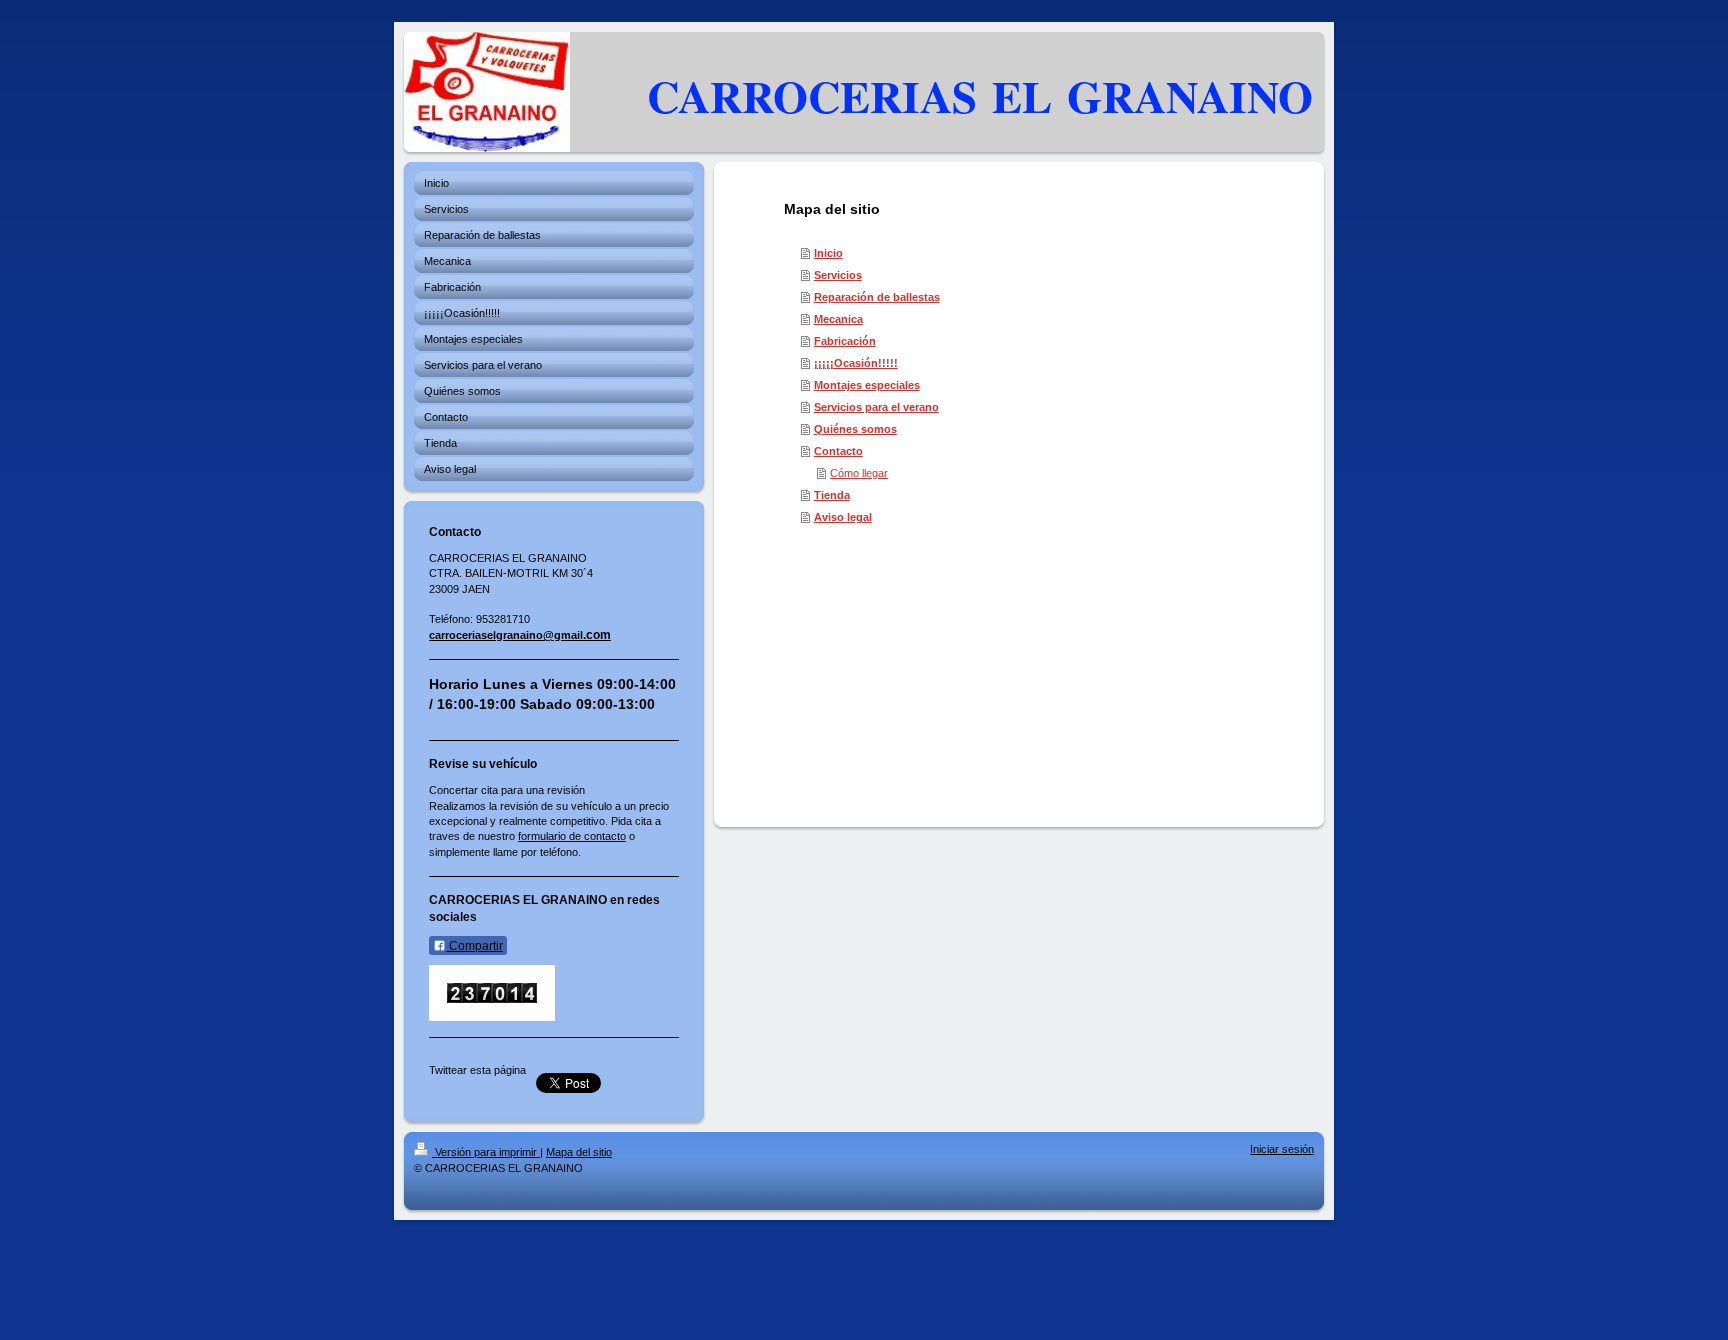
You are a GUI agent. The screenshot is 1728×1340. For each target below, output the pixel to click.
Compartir (474, 946)
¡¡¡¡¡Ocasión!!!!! (856, 363)
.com (597, 635)
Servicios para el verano (876, 407)
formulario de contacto (572, 836)
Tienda (832, 495)
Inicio (828, 253)
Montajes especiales (867, 385)
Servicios (838, 275)
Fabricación (845, 341)
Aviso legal (843, 517)
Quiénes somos (855, 429)
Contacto (838, 451)
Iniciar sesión (1282, 1149)
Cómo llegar (859, 473)
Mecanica (838, 319)
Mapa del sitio (579, 1152)
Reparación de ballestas (877, 297)
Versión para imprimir (486, 1152)
